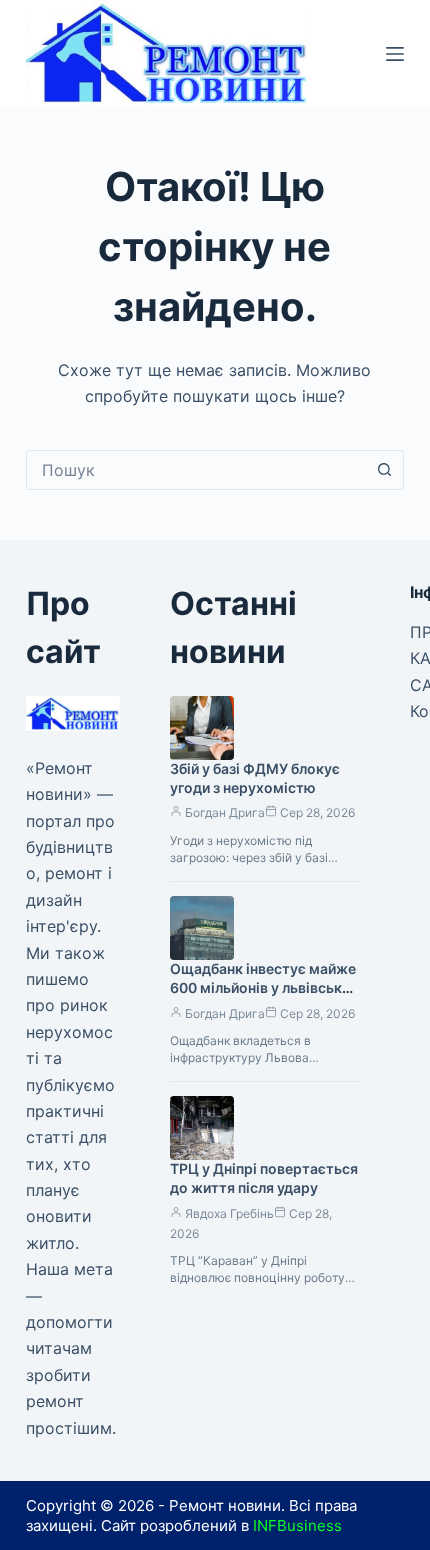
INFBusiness (297, 1525)
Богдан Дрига (225, 812)
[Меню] (395, 54)
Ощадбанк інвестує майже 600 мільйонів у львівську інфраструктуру (263, 987)
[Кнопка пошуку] (384, 470)
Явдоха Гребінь (229, 1213)
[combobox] (196, 470)
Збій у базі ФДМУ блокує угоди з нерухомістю (255, 778)
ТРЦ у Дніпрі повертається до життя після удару (264, 1178)
